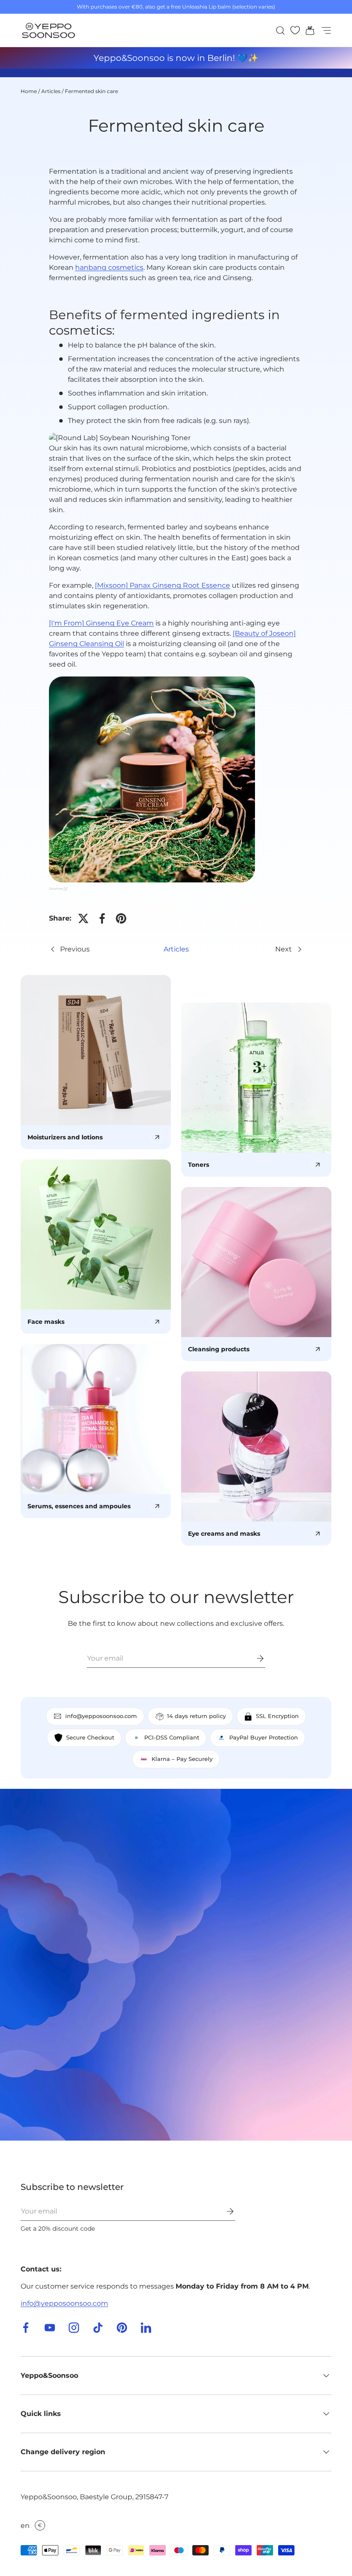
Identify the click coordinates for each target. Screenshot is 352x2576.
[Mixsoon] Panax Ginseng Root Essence (162, 585)
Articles (51, 91)
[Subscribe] (254, 1658)
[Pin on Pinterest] (121, 918)
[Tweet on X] (83, 918)
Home (29, 91)
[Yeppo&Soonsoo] (176, 1965)
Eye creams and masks (224, 1534)
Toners (199, 1165)
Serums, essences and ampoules (79, 1506)
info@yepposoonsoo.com (64, 2303)
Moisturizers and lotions (65, 1137)
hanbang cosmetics (109, 267)
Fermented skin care (91, 91)
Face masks (46, 1322)
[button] (307, 30)
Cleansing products (219, 1349)
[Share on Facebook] (102, 918)
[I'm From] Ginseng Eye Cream (101, 623)
